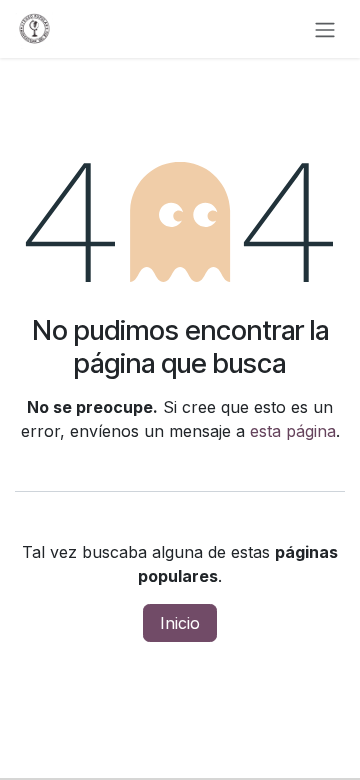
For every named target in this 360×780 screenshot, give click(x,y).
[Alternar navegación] (325, 29)
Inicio (180, 623)
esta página (293, 431)
